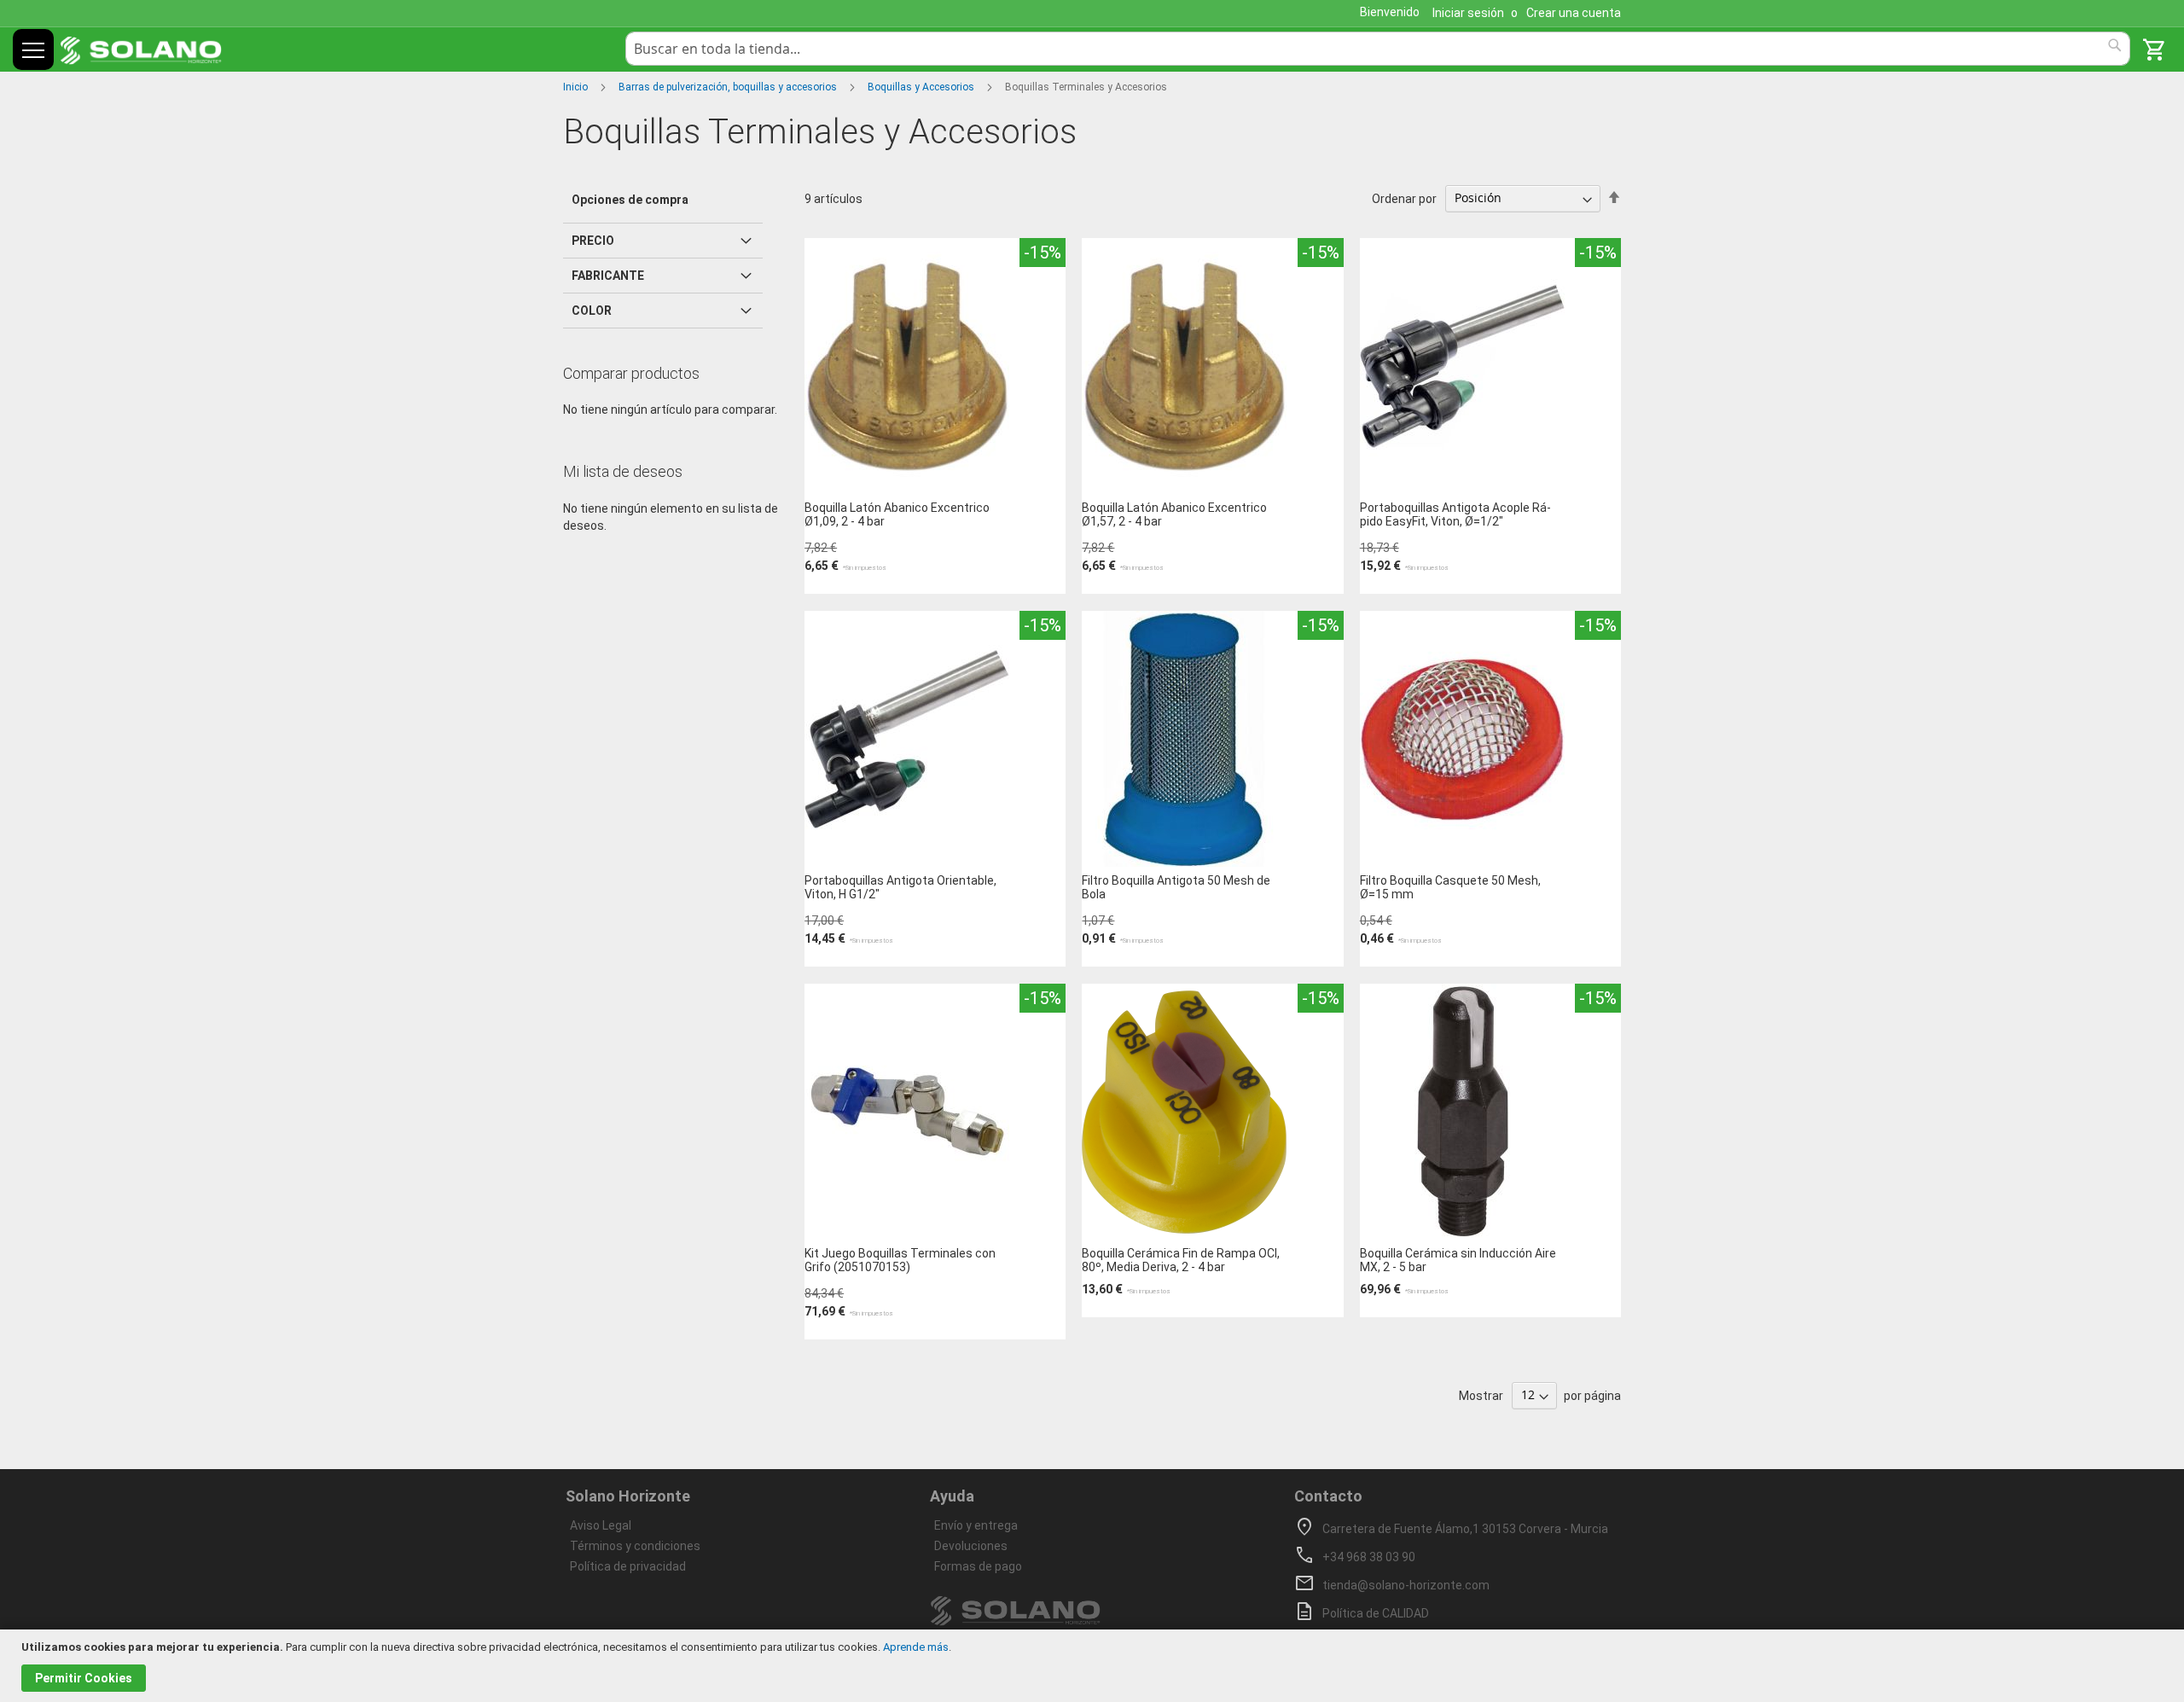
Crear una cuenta (1574, 13)
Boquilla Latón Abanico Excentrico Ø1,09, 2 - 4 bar (897, 514)
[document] (1094, 1666)
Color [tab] (592, 311)
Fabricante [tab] (608, 276)
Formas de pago (978, 1566)
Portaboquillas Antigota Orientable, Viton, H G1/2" (900, 887)
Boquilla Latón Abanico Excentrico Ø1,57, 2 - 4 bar (1174, 514)
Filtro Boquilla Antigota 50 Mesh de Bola (1176, 887)
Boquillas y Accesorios (922, 87)
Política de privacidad (628, 1566)
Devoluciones (971, 1546)
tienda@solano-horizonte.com (1406, 1585)
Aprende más (916, 1647)
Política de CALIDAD (1376, 1613)
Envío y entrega (976, 1525)
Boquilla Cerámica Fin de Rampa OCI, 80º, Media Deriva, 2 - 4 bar (1181, 1260)
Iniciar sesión (1468, 13)
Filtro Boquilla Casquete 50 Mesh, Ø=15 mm (1450, 887)
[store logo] (141, 51)
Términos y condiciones (635, 1546)
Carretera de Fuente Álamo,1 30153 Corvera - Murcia (1465, 1529)
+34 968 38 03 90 (1369, 1557)
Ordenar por (1404, 198)
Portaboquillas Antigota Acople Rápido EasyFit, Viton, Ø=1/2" (1455, 514)
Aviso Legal (601, 1525)
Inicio (577, 87)
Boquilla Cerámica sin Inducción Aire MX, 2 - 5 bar (1458, 1260)
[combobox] (1378, 49)
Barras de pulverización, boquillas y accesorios (729, 87)
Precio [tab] (593, 241)
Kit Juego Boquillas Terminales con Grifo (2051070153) (900, 1260)
